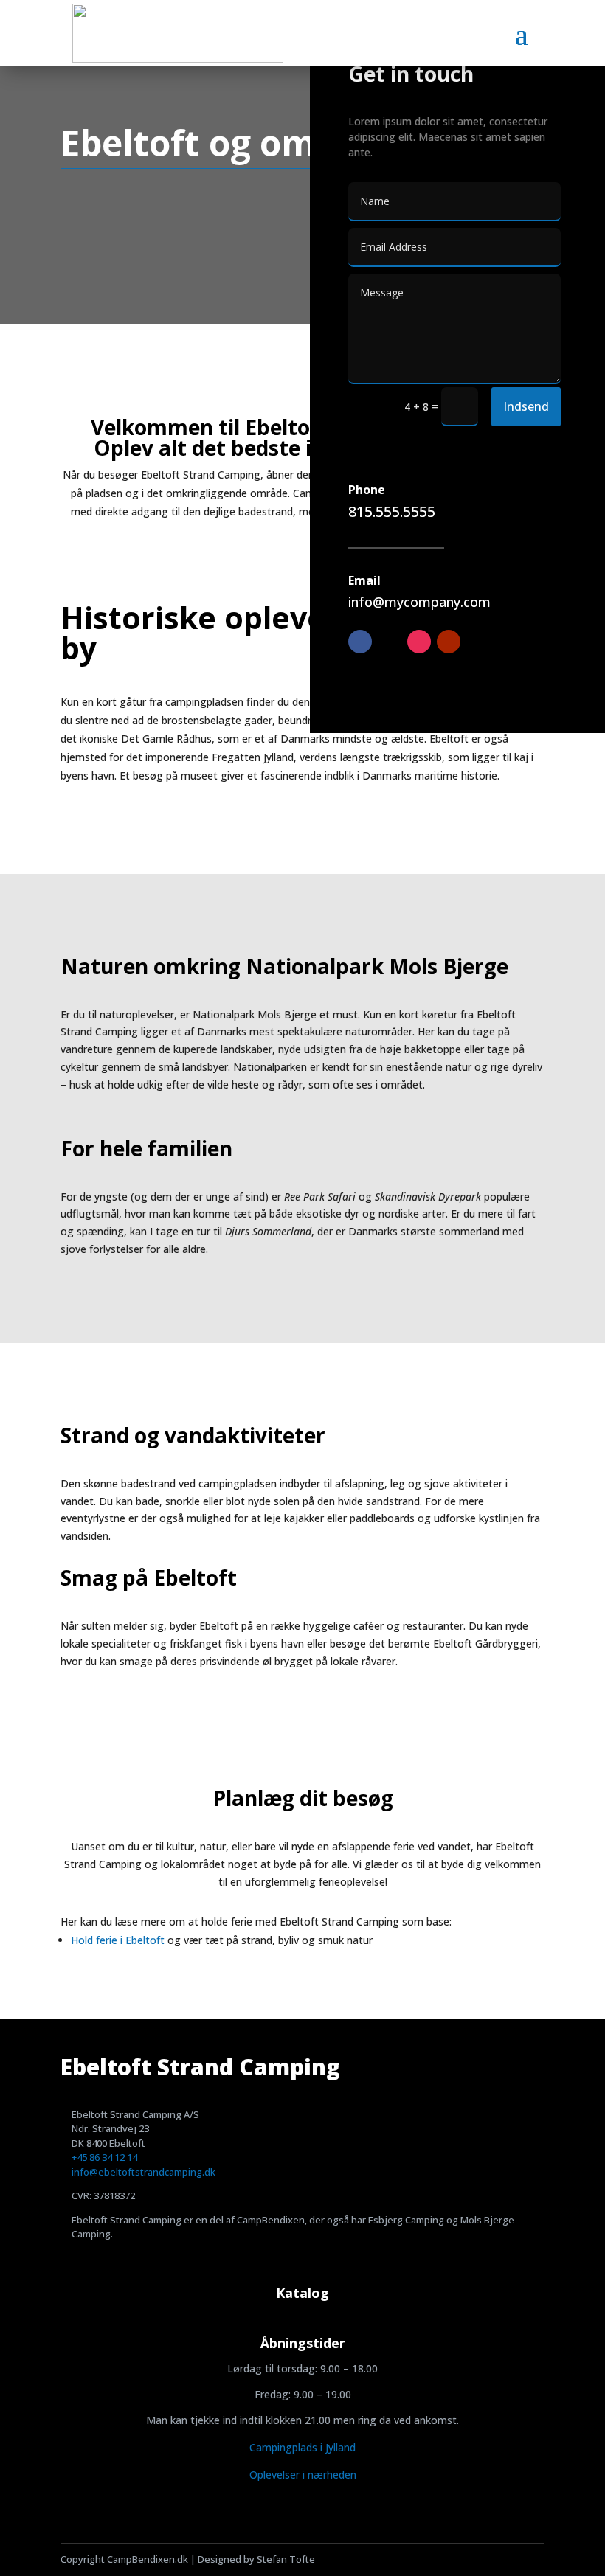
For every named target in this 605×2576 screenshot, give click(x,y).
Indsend (526, 406)
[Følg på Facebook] (360, 642)
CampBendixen (271, 2220)
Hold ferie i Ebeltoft (118, 1940)
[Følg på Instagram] (419, 642)
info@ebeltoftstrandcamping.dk (144, 2172)
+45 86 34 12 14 (104, 2157)
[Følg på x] (390, 642)
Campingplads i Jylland (302, 2447)
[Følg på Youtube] (449, 642)
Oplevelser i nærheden (303, 2475)
